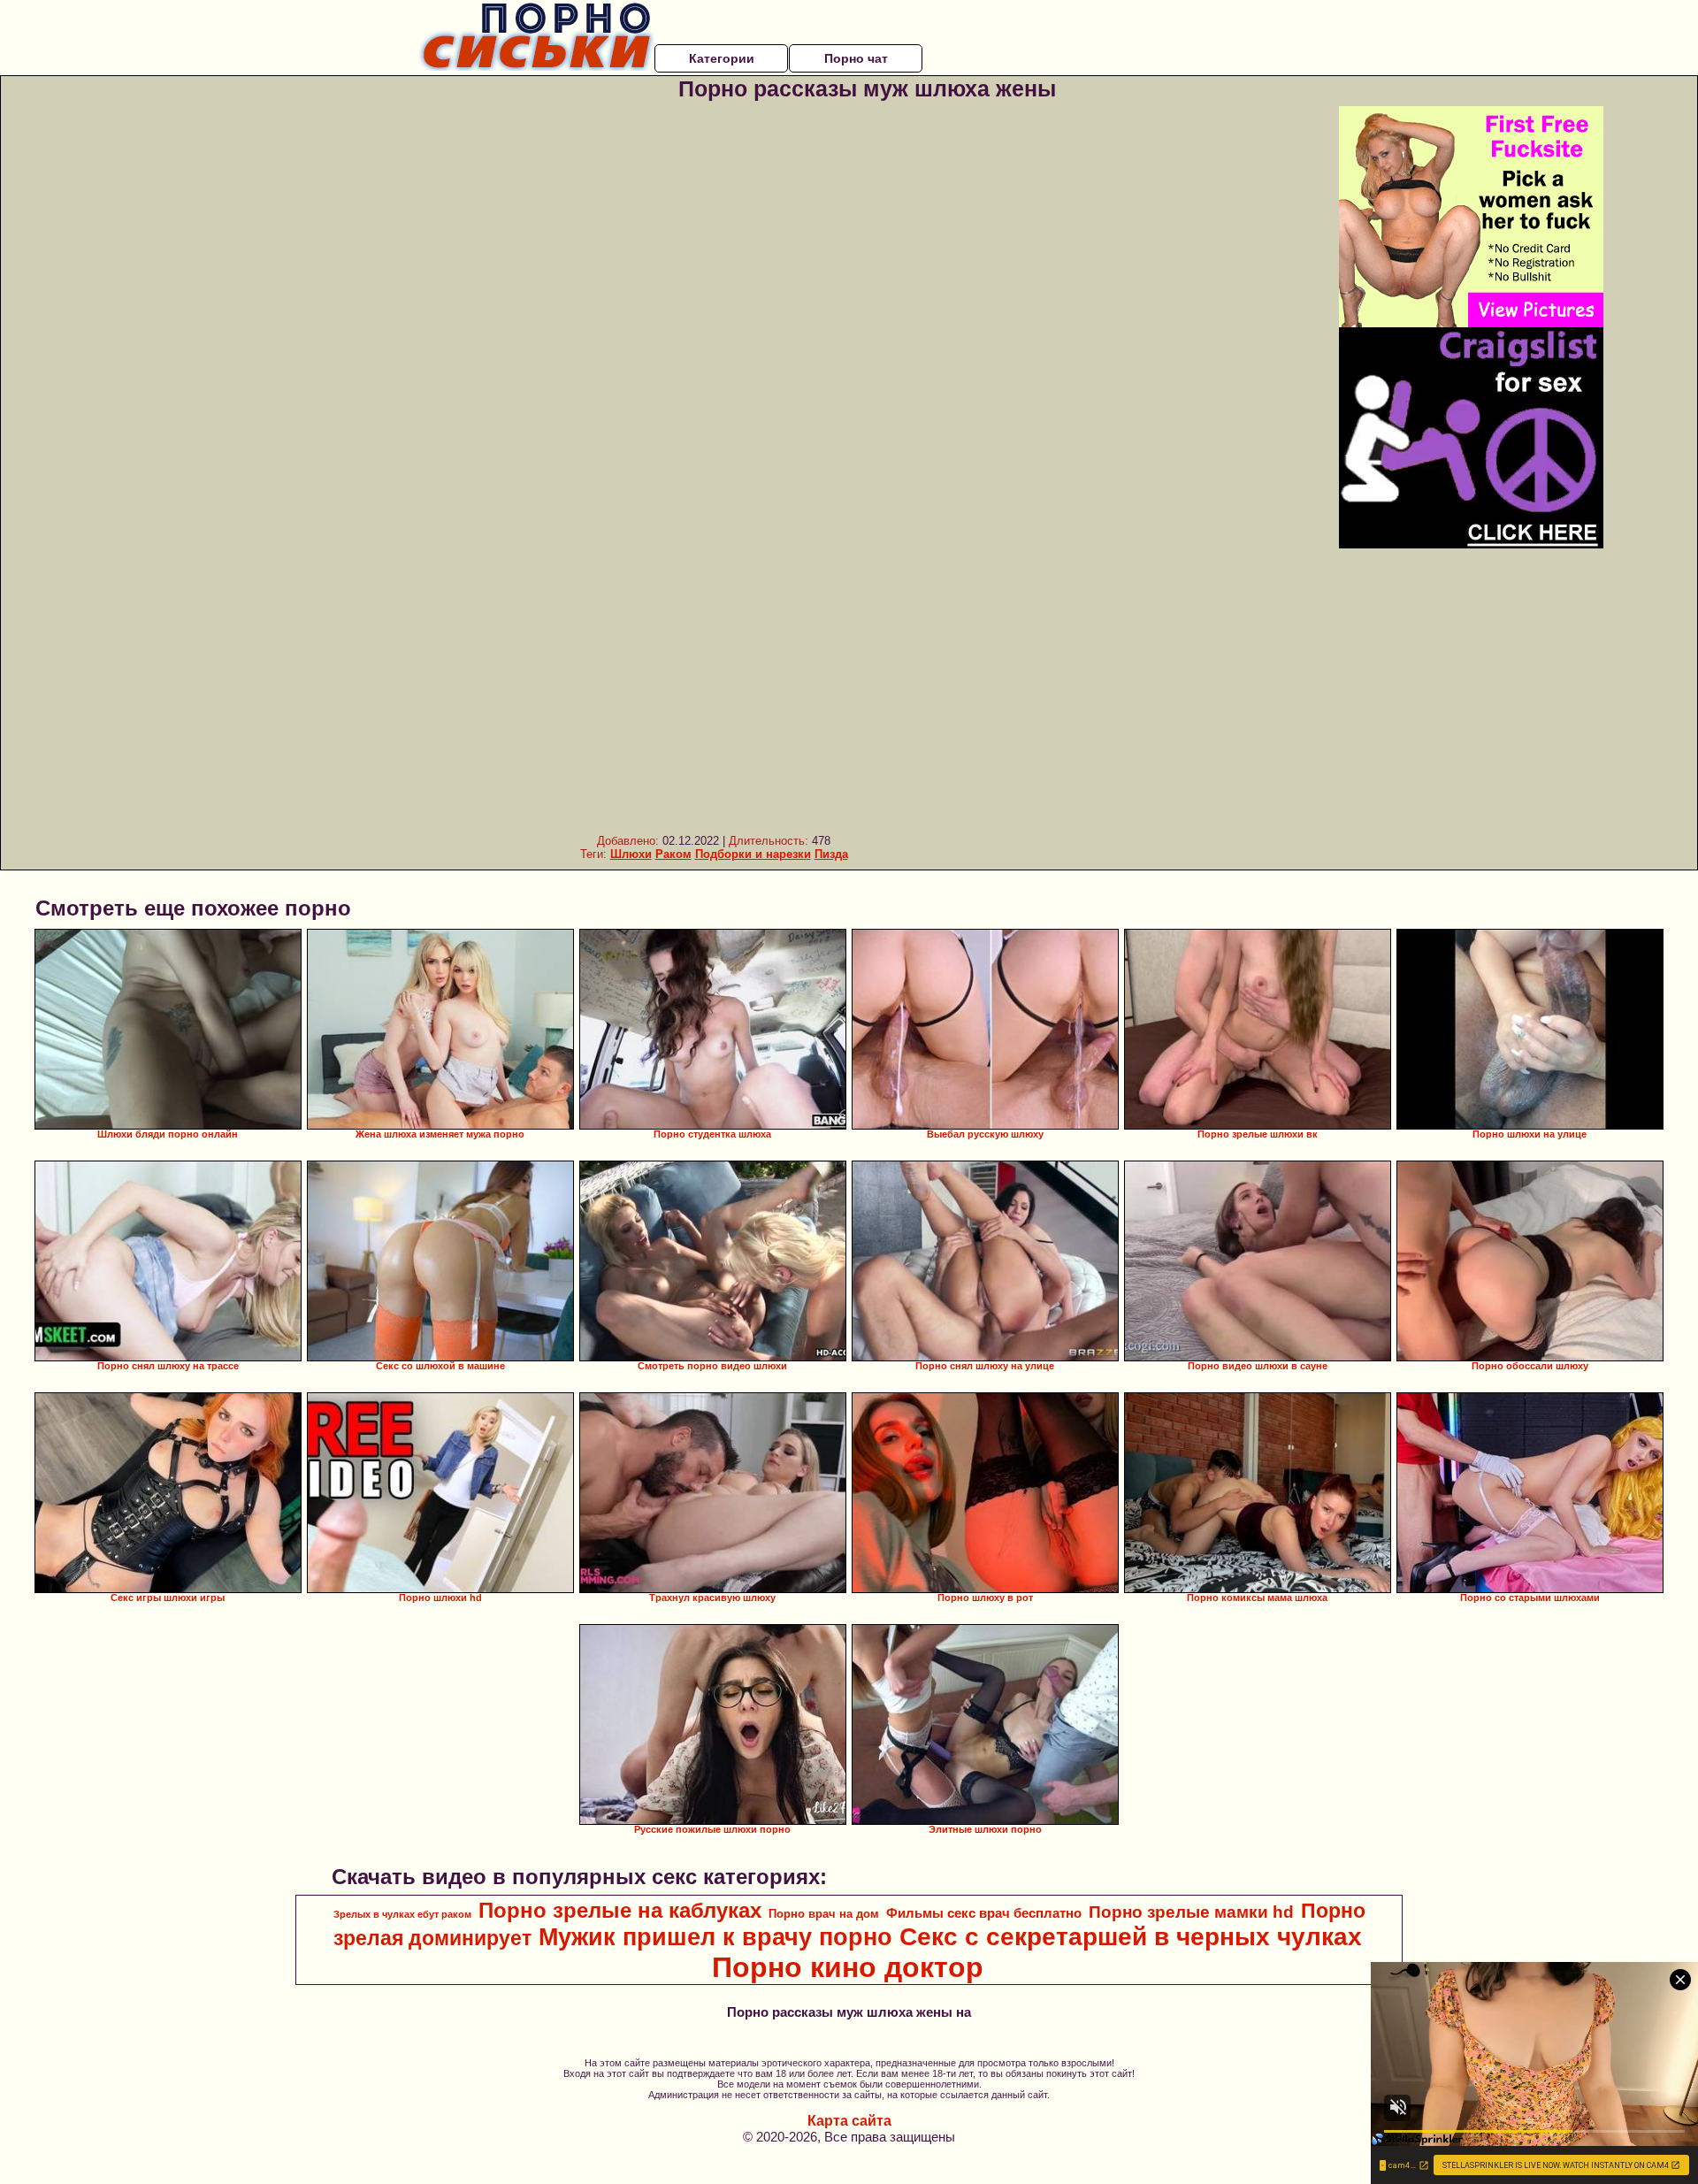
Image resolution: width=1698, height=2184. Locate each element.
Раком (673, 854)
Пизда (831, 854)
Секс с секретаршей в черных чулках (1131, 1937)
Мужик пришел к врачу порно (715, 1937)
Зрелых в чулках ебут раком (402, 1914)
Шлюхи (631, 854)
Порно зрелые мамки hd (1191, 1912)
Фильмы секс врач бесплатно (984, 1913)
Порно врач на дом (824, 1914)
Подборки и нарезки (753, 854)
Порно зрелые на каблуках (620, 1910)
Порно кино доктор (848, 1967)
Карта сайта (849, 2121)
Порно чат (856, 58)
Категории (722, 58)
